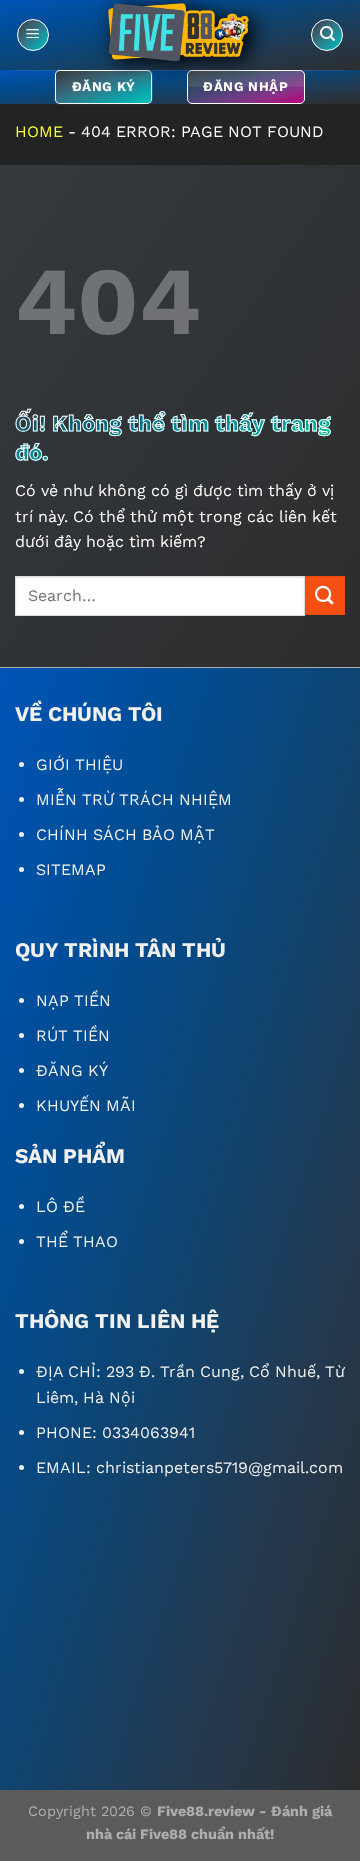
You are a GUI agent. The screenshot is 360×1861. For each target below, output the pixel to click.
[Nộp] (325, 595)
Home (39, 131)
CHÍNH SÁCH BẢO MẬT (125, 834)
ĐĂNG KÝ (72, 1070)
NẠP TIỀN (73, 1000)
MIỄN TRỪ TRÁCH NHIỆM (134, 799)
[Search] (327, 35)
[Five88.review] (180, 35)
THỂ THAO (77, 1241)
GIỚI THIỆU (79, 764)
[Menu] (33, 35)
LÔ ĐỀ (60, 1206)
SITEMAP (71, 869)
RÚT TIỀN (73, 1035)
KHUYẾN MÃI (86, 1105)
